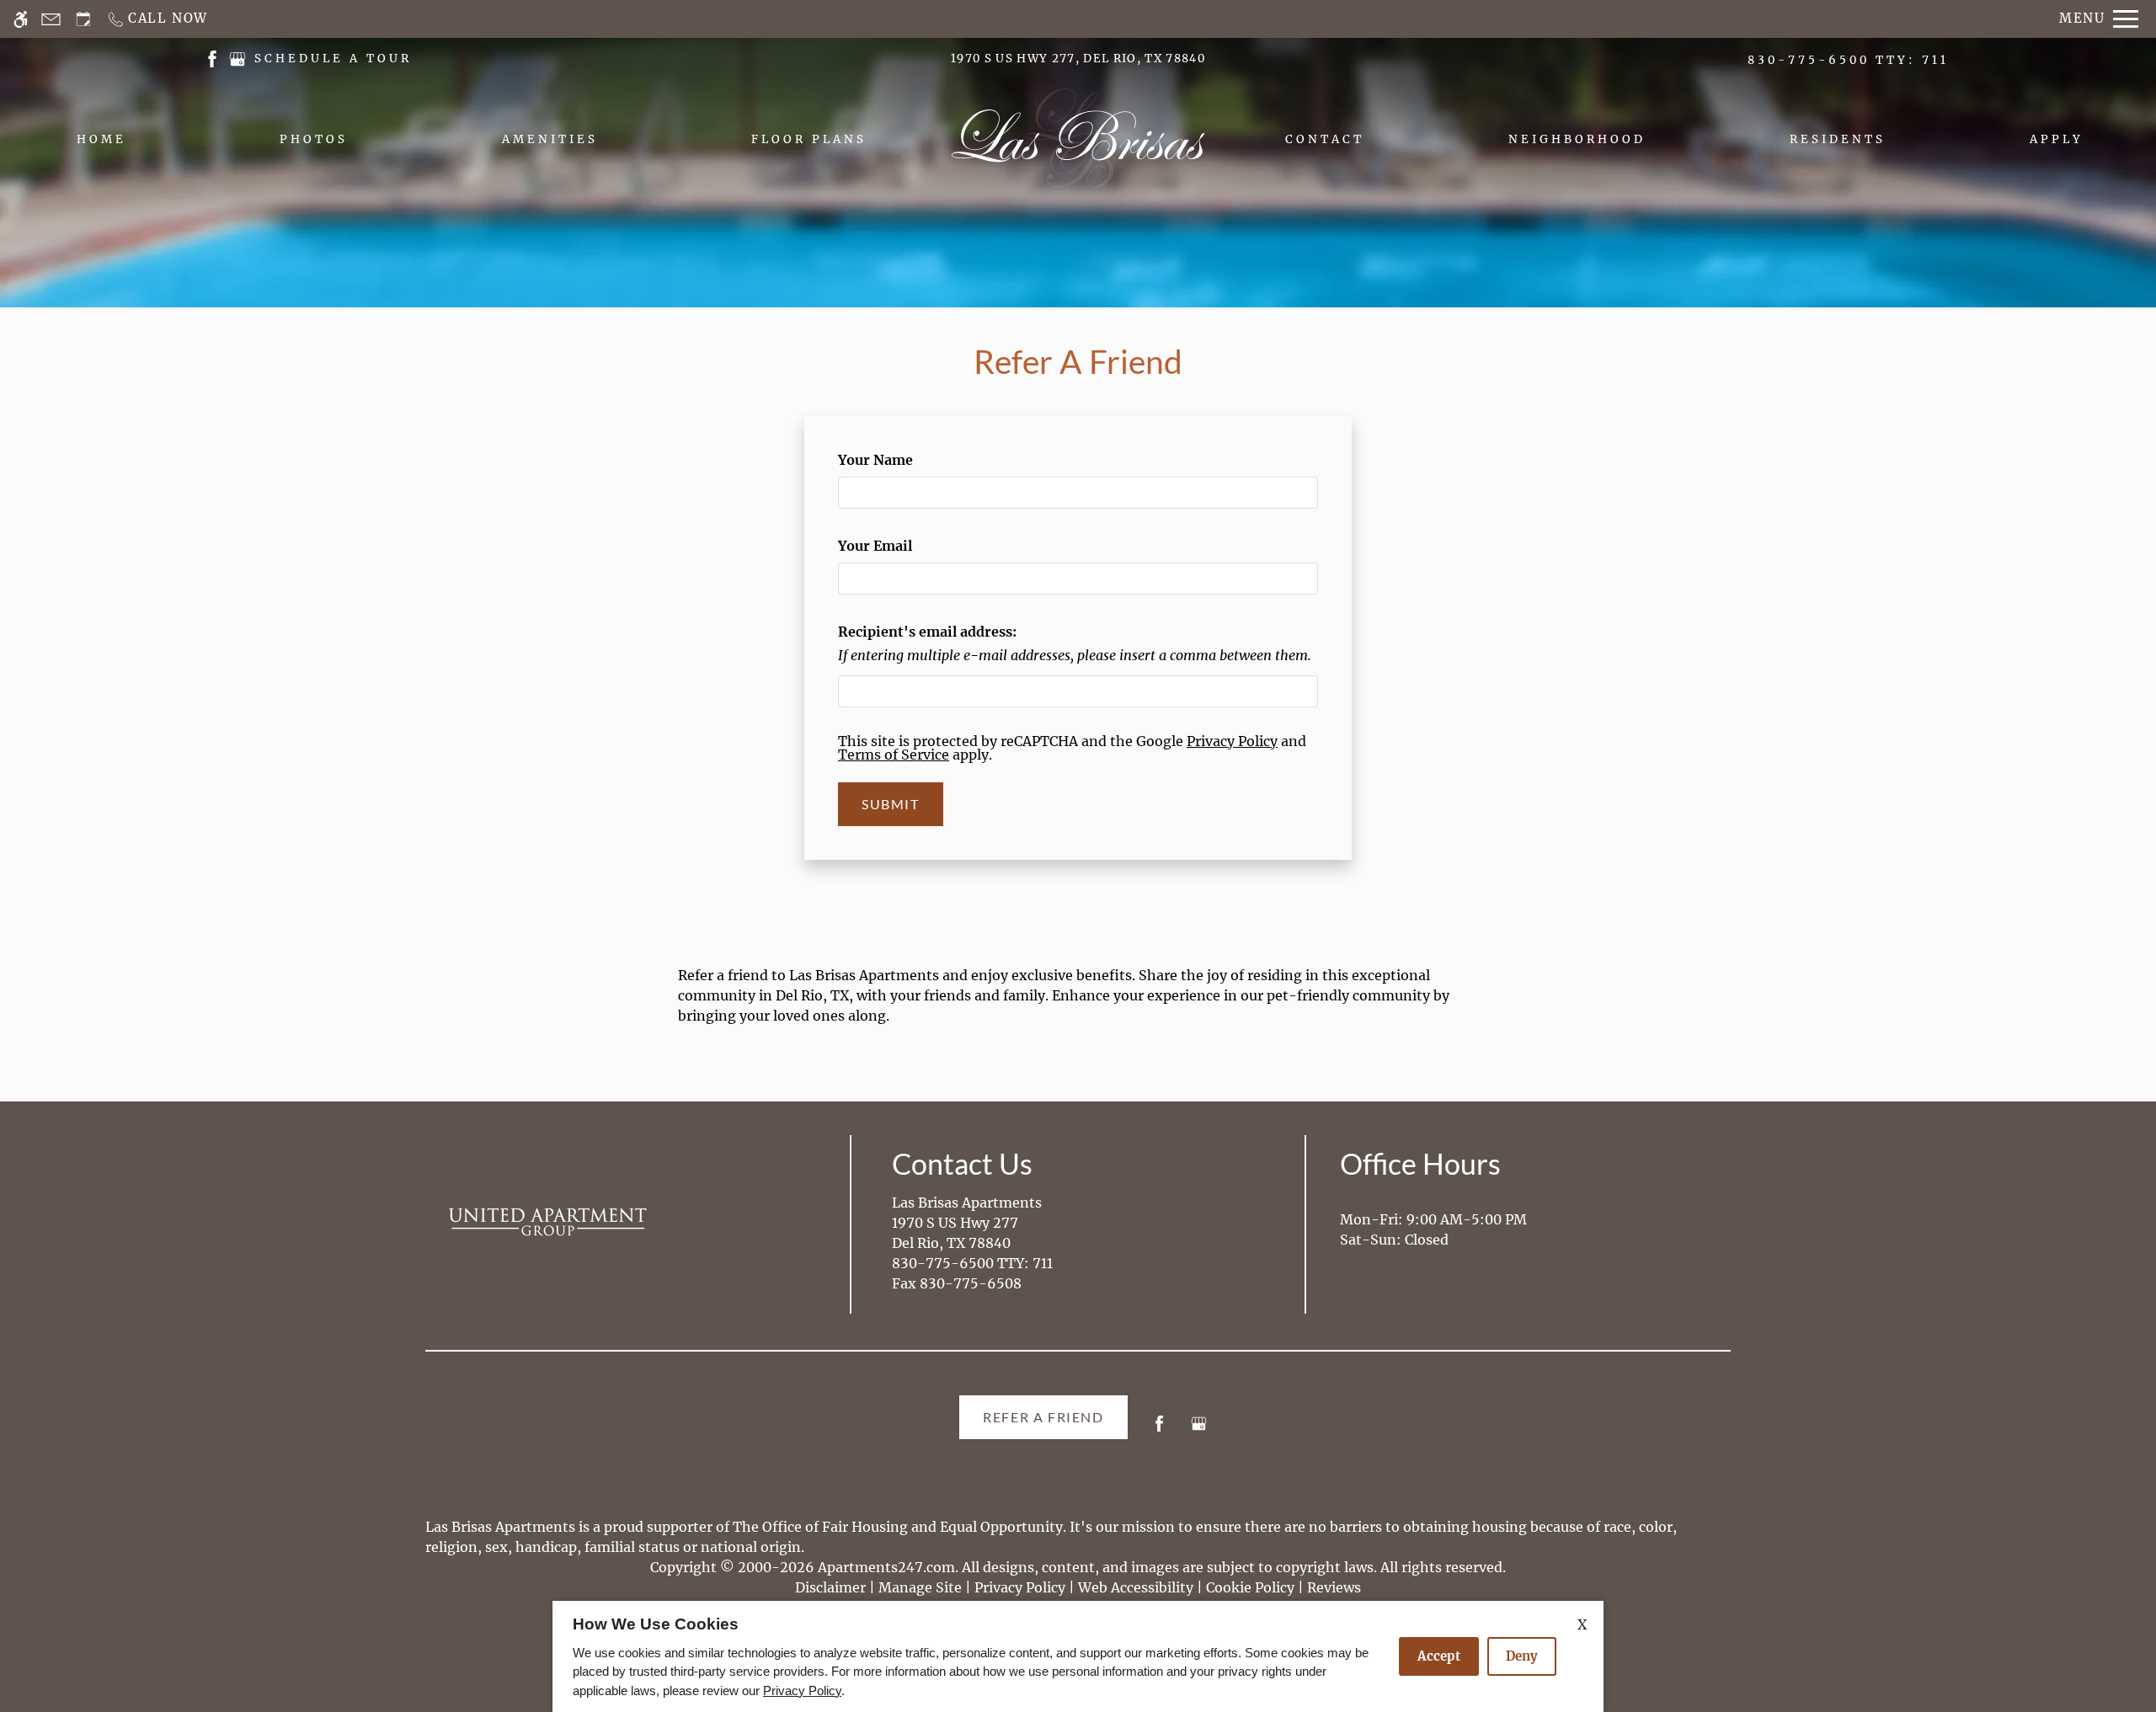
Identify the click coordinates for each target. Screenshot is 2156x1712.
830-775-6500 (1848, 60)
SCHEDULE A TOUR (333, 59)
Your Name (905, 460)
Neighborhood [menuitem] (1577, 139)
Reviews (1334, 1587)
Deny (1522, 1656)
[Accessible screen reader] (21, 19)
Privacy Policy (1232, 741)
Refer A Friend (1043, 1417)
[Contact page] (51, 19)
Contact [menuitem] (1325, 139)
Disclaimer (830, 1587)
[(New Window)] (212, 57)
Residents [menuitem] (1838, 139)
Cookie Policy (1250, 1587)
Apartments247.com (886, 1567)
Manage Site (920, 1587)
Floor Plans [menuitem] (809, 139)
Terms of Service (894, 755)
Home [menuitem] (101, 139)
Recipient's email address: (927, 632)
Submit (891, 804)
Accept (1439, 1656)
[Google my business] (1199, 1430)
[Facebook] (1159, 1430)
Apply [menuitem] (2057, 139)
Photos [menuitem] (314, 139)
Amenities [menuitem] (550, 139)
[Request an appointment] (83, 19)
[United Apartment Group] (547, 1222)
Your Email (905, 546)
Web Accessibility (1136, 1587)
